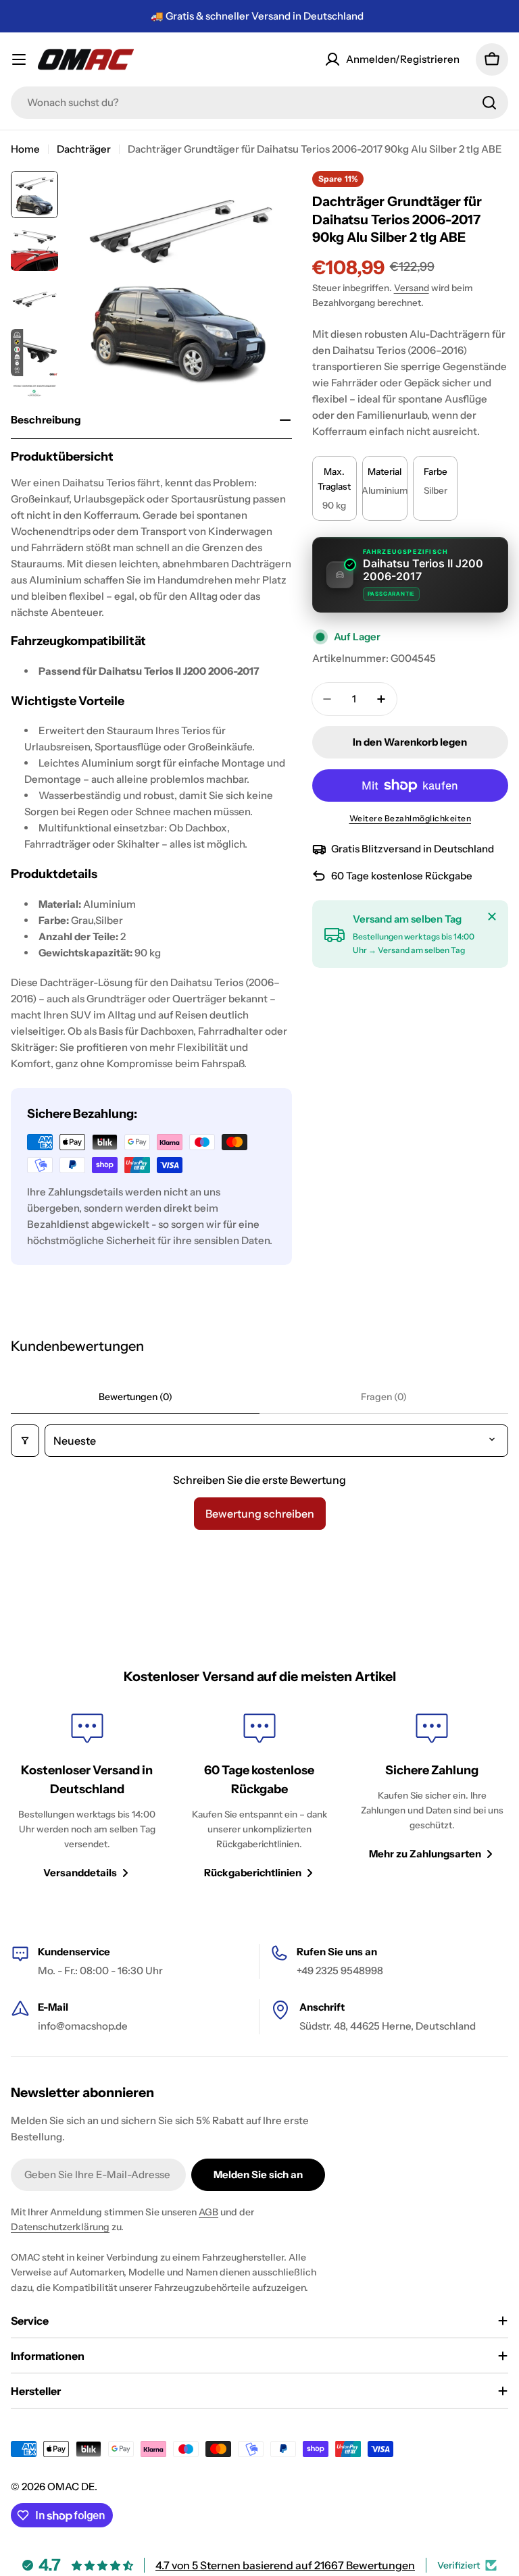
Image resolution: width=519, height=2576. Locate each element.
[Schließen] (492, 917)
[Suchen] (489, 103)
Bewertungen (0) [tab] (135, 1397)
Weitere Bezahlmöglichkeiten (411, 818)
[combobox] (259, 103)
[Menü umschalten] (19, 59)
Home (25, 149)
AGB (208, 2212)
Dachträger (84, 149)
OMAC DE (71, 2487)
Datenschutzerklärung (60, 2227)
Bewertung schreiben (260, 1514)
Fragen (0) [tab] (384, 1397)
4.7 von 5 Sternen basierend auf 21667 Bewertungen (285, 2565)
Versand (412, 288)
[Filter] (25, 1441)
